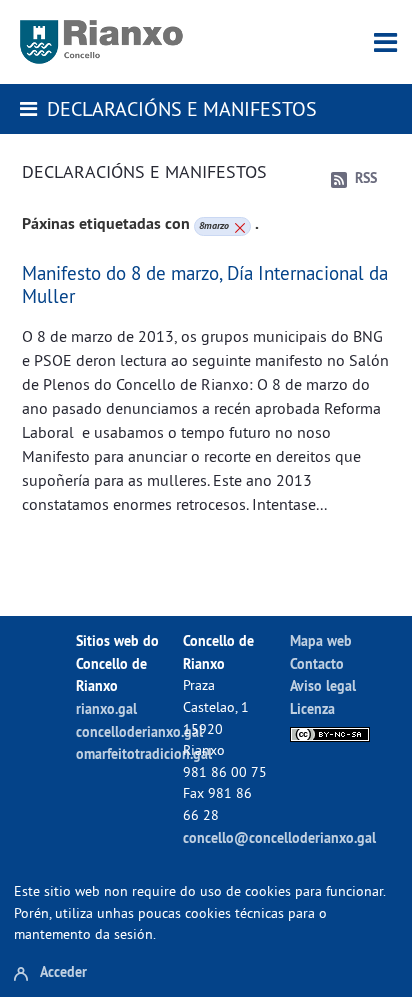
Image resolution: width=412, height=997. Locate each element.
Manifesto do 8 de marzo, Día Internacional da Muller (205, 284)
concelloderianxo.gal (139, 731)
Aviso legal (323, 685)
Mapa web (321, 640)
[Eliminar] (237, 226)
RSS (366, 178)
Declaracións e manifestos (182, 108)
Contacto (317, 663)
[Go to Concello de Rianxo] (101, 42)
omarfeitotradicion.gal (144, 753)
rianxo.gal (106, 708)
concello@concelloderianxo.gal (279, 837)
